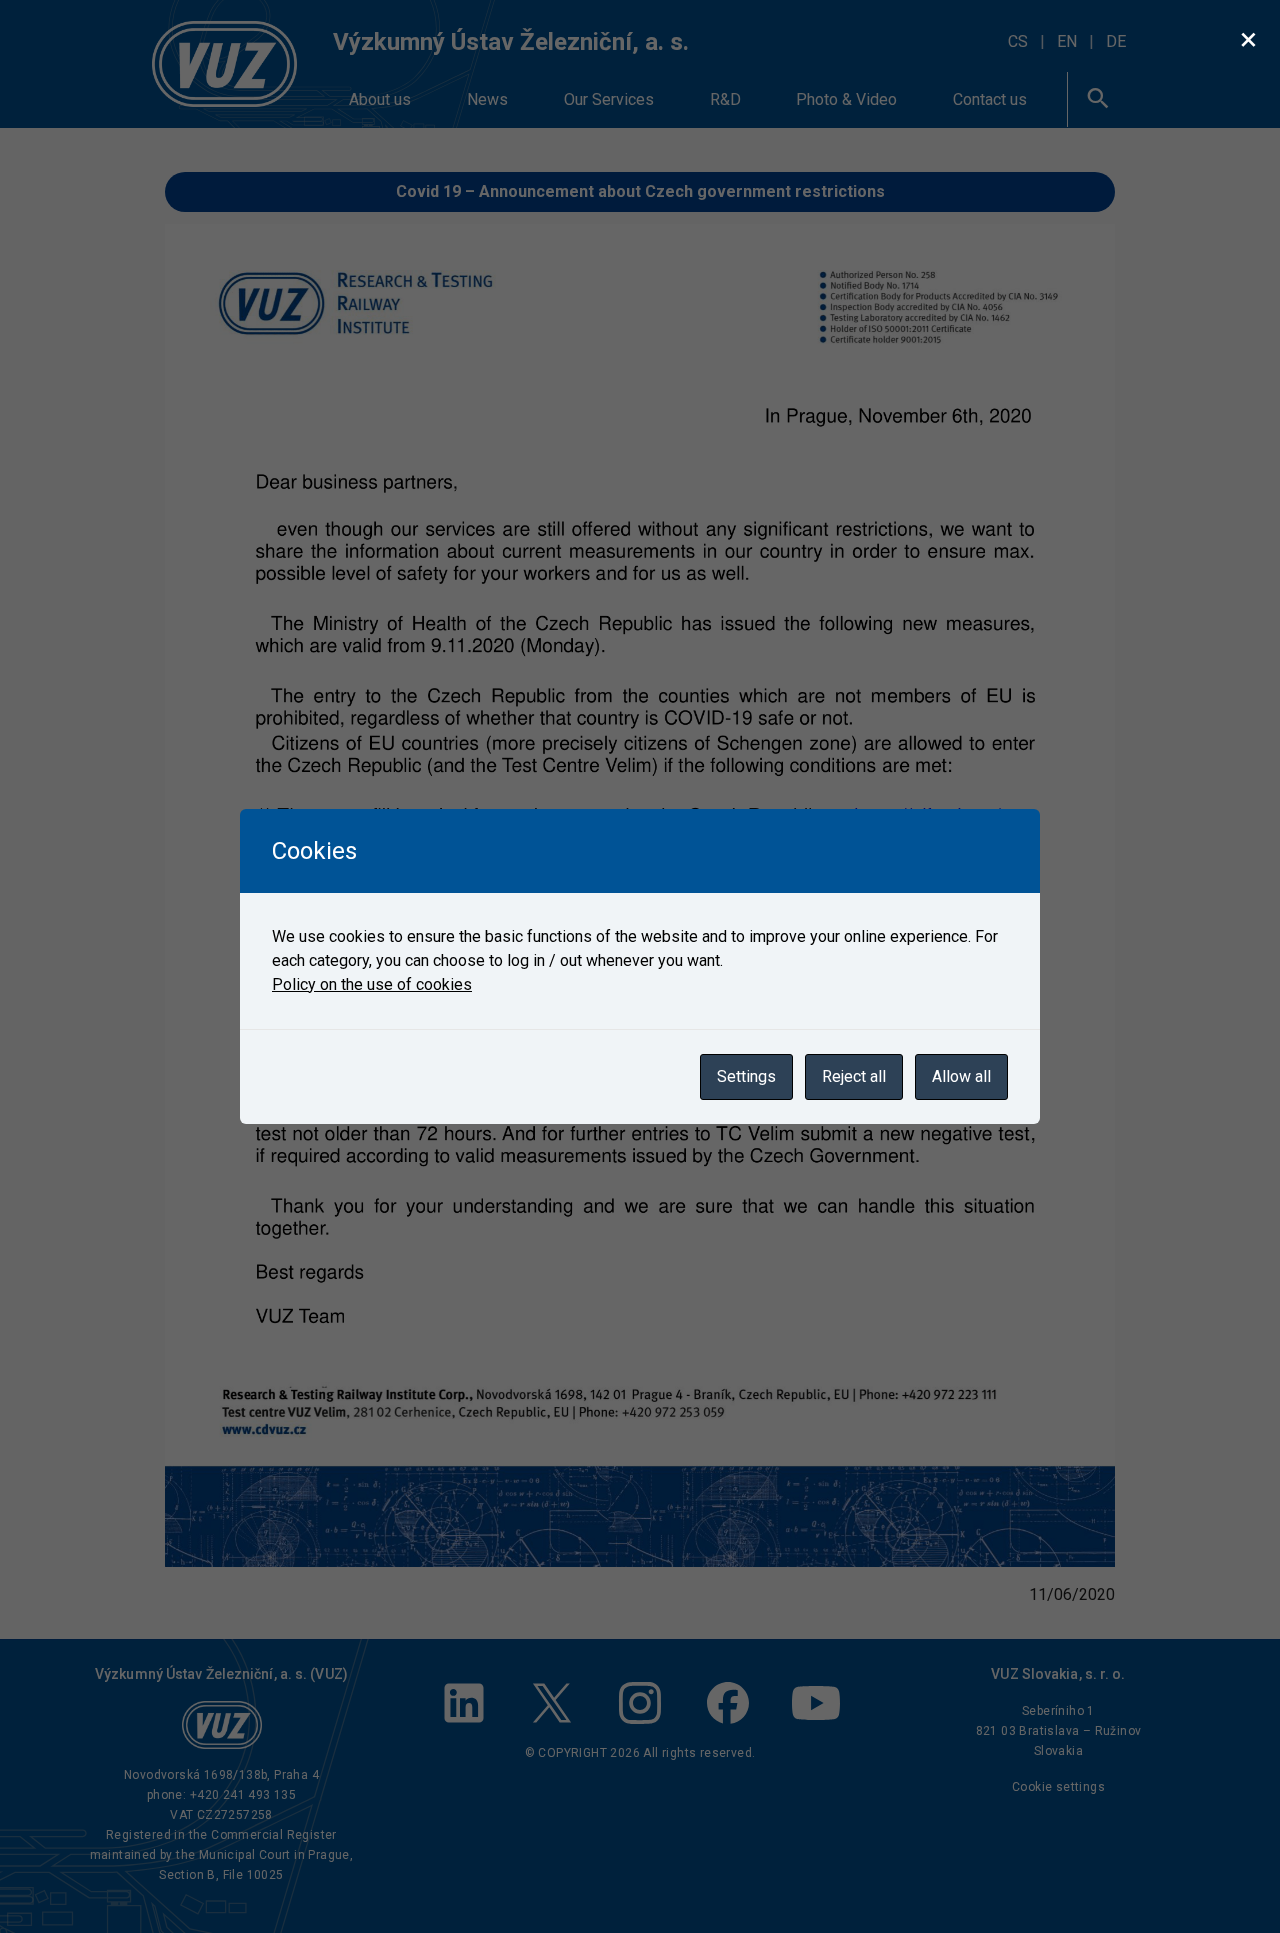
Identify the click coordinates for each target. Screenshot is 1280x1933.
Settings (746, 1076)
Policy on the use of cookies (372, 984)
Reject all (854, 1076)
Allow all (961, 1076)
